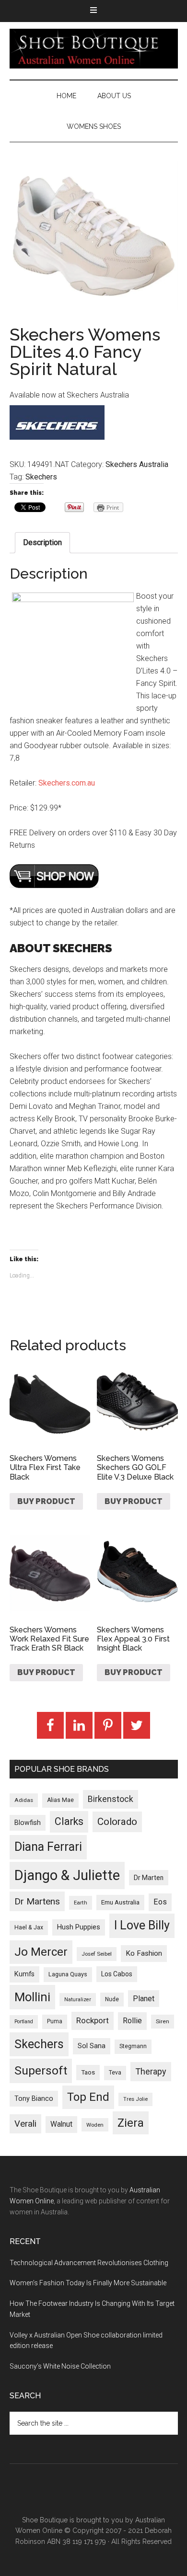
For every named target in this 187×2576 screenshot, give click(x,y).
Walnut (61, 2124)
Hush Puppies (79, 1927)
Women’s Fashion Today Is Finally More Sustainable (88, 2283)
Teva (115, 2073)
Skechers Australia (137, 464)
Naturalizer (78, 2000)
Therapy (151, 2071)
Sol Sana (92, 2046)
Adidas (24, 1800)
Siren (163, 2021)
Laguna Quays (68, 1974)
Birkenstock (111, 1799)
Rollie (132, 2021)
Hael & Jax (29, 1927)
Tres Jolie (135, 2099)
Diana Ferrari (48, 1847)
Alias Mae (60, 1800)
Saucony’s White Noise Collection (60, 2366)
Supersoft (41, 2070)
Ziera (131, 2123)
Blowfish (28, 1823)
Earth (81, 1903)
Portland (24, 2022)
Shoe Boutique (94, 48)
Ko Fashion (144, 1953)
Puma (55, 2021)
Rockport (93, 2020)
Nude (112, 1999)
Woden (95, 2125)
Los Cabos (117, 1974)
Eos (160, 1902)
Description (42, 542)
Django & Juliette (67, 1875)
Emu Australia (120, 1902)
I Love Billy (142, 1925)
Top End (88, 2097)
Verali (25, 2124)
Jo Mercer (41, 1952)
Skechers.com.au (67, 783)
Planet (144, 1999)
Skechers (41, 477)
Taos (88, 2072)
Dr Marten (149, 1878)
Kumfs (24, 1974)
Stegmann (133, 2046)
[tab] (42, 543)
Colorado (117, 1822)
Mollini (32, 1997)
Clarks (69, 1821)
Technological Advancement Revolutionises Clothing (89, 2263)
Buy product (46, 1501)
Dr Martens (37, 1901)
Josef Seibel (97, 1954)
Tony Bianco (34, 2099)
